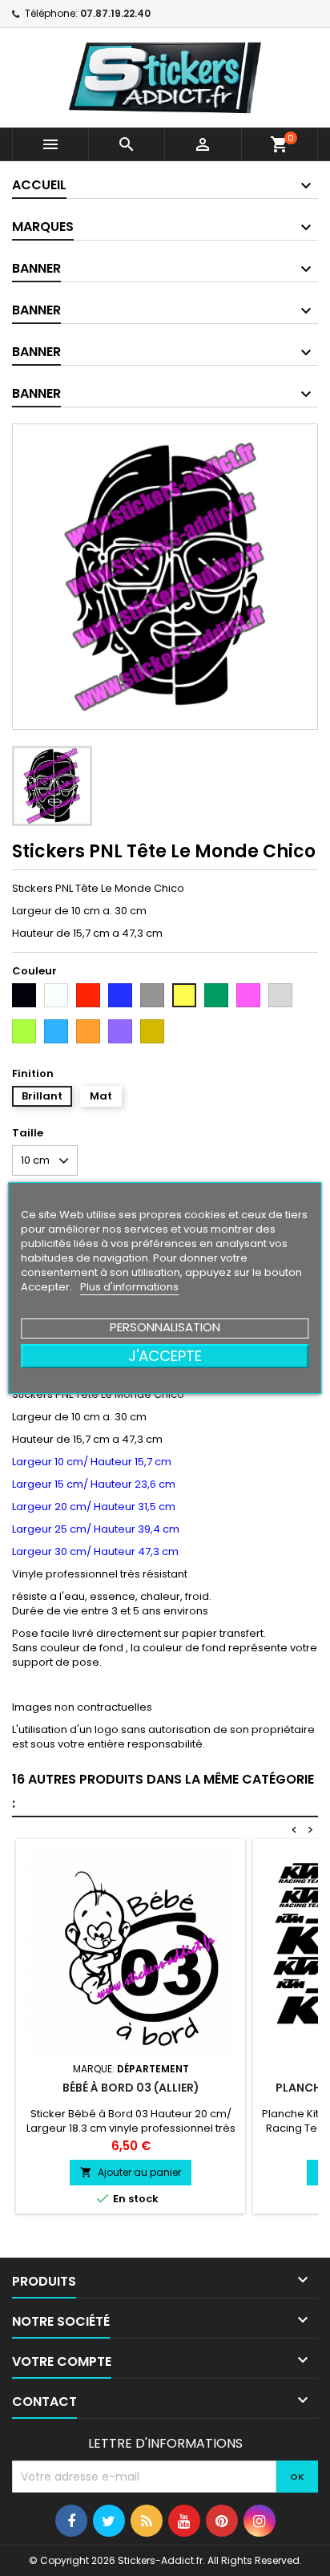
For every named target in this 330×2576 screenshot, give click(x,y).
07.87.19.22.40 (115, 13)
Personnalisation (165, 1327)
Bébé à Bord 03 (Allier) (131, 2088)
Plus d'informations (129, 1287)
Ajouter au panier (131, 2172)
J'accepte (165, 1356)
